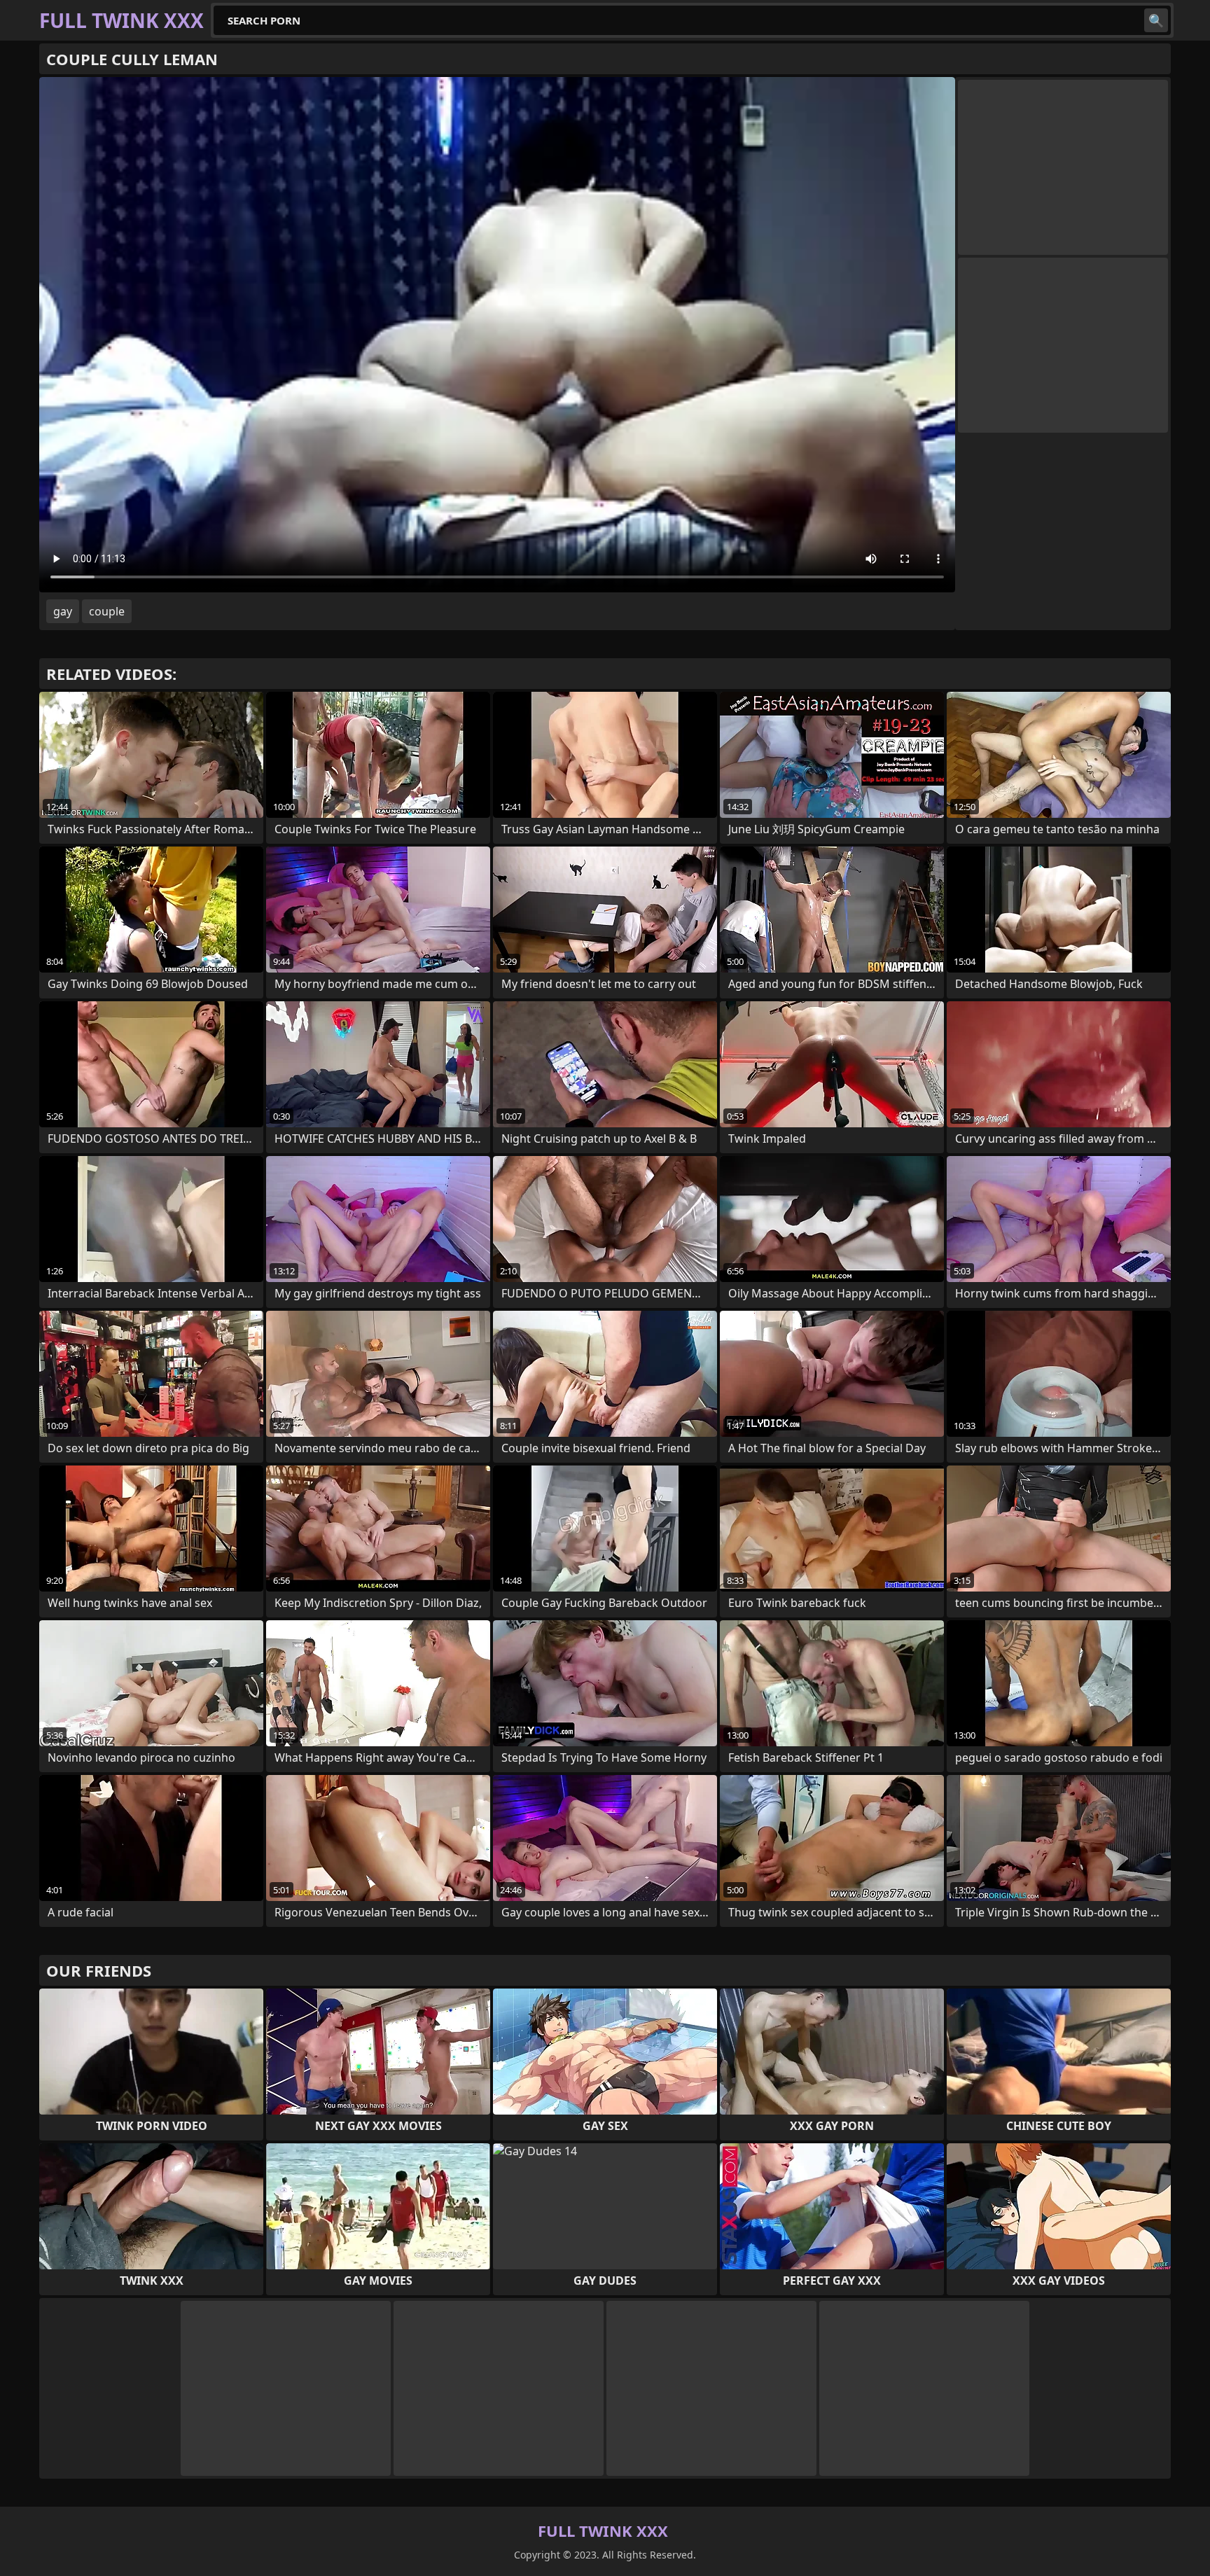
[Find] (1156, 20)
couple (107, 611)
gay (63, 611)
